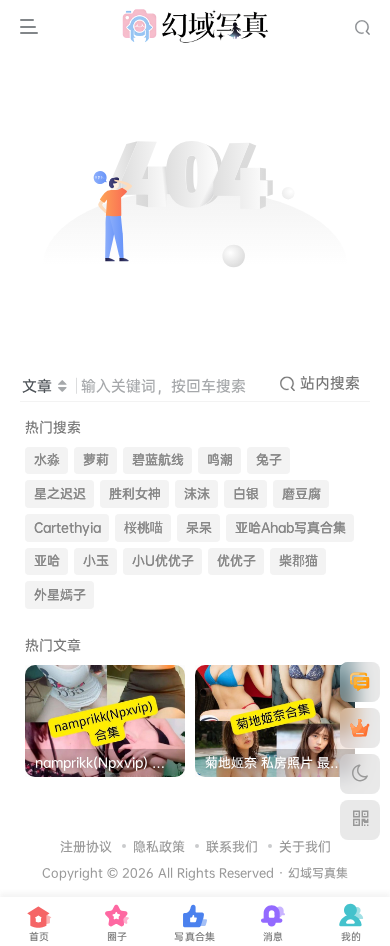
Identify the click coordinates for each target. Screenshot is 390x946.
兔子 (269, 459)
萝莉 (96, 459)
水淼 (47, 459)
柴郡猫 (298, 560)
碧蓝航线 (158, 459)
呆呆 (199, 527)
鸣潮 (220, 459)
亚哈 (47, 560)
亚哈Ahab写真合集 (290, 527)
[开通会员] (360, 728)
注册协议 (86, 846)
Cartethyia (67, 527)
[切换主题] (360, 774)
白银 (246, 493)
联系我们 (232, 846)
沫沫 (197, 493)
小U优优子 (163, 560)
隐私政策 (159, 846)
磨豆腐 (301, 493)
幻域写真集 (318, 873)
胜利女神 (135, 493)
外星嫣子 (60, 594)
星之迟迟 (60, 493)
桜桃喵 (143, 527)
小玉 (96, 560)
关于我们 (305, 846)
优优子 (236, 560)
